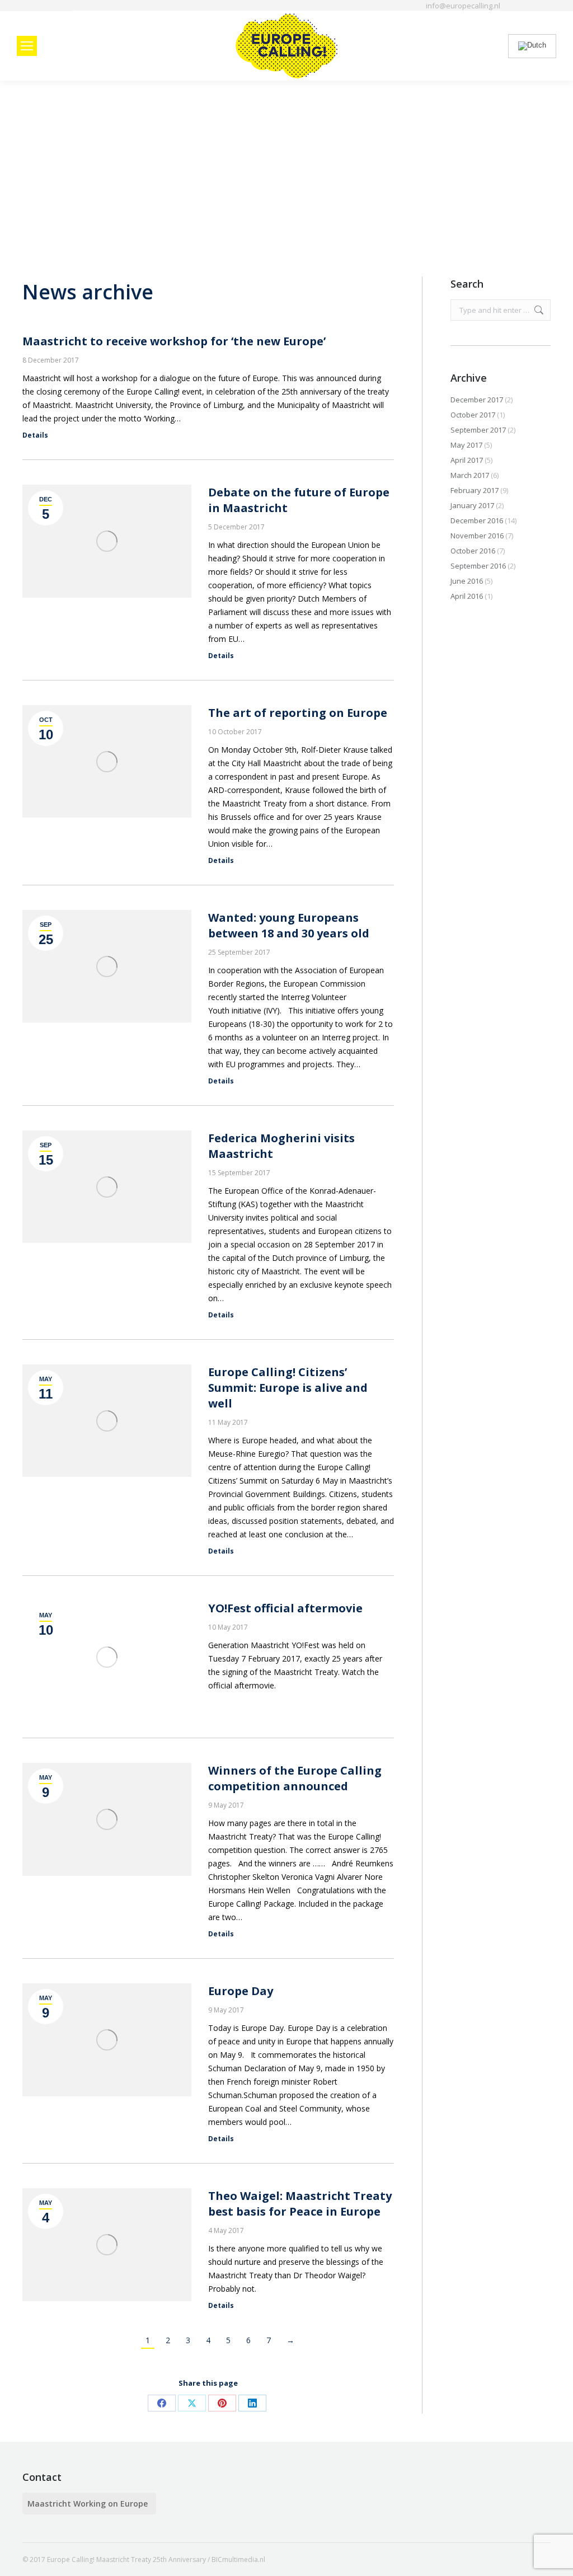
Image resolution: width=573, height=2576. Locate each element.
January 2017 (472, 505)
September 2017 (478, 430)
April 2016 (467, 596)
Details (35, 435)
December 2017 (477, 400)
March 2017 (470, 475)
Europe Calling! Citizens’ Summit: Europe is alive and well (288, 1388)
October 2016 (473, 551)
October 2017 (473, 415)
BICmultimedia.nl (238, 2559)
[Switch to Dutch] (532, 46)
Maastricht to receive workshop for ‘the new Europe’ (174, 341)
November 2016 (477, 536)
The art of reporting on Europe (298, 713)
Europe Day (241, 1991)
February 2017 (475, 490)
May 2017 (466, 445)
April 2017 (467, 460)
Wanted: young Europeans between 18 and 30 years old (289, 925)
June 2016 (467, 581)
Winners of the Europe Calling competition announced (295, 1778)
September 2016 (478, 566)
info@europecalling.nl (463, 6)
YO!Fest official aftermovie (285, 1608)
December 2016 (477, 520)
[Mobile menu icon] (27, 46)
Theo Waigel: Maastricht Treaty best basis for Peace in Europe (300, 2204)
